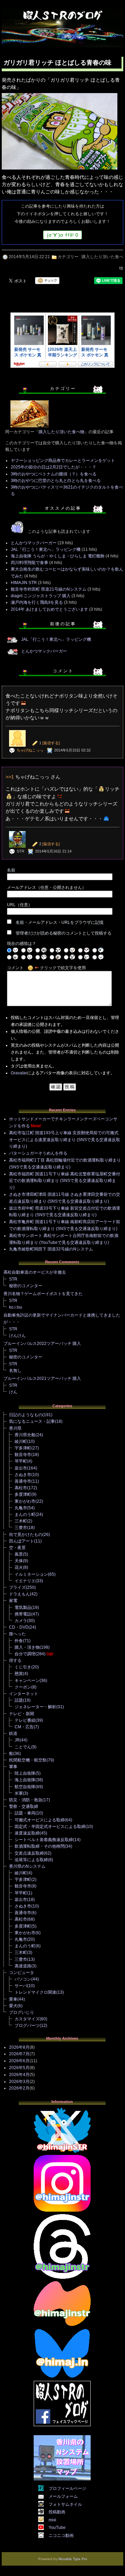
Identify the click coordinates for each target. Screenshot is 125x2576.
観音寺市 (23, 1455)
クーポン (23, 1687)
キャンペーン (27, 1681)
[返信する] (51, 743)
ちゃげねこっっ (30, 750)
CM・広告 (24, 1727)
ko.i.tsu (16, 1307)
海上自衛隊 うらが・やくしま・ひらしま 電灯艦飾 (58, 556)
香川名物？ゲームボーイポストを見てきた (43, 1294)
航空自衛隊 (25, 1787)
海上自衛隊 (25, 1780)
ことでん (23, 1747)
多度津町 (23, 1494)
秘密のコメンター (26, 1286)
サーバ (21, 1986)
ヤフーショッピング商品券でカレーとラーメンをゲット (63, 461)
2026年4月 (19, 2075)
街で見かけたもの (26, 1535)
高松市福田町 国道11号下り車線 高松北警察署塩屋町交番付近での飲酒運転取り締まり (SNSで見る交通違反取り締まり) (65, 1181)
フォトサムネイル (65, 2504)
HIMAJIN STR (24, 583)
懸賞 (19, 1674)
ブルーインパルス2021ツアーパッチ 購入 (42, 1378)
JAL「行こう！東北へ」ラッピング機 (46, 549)
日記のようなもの (26, 1415)
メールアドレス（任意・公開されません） (47, 888)
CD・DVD (19, 1627)
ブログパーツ (27, 2026)
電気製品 (23, 1608)
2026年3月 (19, 2082)
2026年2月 (19, 2088)
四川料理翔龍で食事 (30, 563)
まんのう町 (25, 1514)
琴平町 (21, 1461)
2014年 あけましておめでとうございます (49, 609)
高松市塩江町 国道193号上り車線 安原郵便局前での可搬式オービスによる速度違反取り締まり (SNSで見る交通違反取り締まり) (65, 1140)
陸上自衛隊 (25, 1773)
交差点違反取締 (29, 1853)
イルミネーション (31, 1574)
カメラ (21, 1621)
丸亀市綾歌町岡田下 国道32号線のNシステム (51, 1249)
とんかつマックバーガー (34, 543)
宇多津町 (23, 1448)
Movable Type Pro (73, 2559)
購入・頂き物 (27, 1647)
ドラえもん (19, 1594)
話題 (19, 1700)
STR (13, 1279)
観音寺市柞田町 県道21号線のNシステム (49, 589)
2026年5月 (19, 2068)
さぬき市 (23, 1475)
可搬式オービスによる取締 (40, 1820)
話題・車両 (25, 1813)
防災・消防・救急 (26, 1800)
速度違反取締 (27, 1833)
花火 (19, 1567)
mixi (52, 2520)
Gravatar (19, 1073)
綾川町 (21, 1441)
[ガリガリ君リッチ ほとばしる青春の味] (60, 170)
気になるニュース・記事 (32, 1421)
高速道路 (23, 1966)
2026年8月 (19, 2047)
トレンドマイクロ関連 (35, 1992)
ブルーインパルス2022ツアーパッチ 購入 (42, 1344)
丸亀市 (21, 1508)
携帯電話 (23, 1614)
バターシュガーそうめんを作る (38, 1153)
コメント (15, 968)
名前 (11, 870)
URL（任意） (20, 905)
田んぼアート (22, 1541)
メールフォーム (63, 2496)
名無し (15, 1371)
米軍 (19, 1793)
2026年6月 (19, 2061)
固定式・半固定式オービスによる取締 (50, 1827)
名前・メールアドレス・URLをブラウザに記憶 (60, 922)
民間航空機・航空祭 (28, 1760)
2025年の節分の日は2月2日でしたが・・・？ (53, 467)
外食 (19, 1641)
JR (17, 1740)
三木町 (21, 1521)
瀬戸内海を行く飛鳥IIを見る (37, 602)
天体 (19, 1561)
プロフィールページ (67, 2488)
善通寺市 (23, 1481)
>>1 (10, 777)
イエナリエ (25, 1581)
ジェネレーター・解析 (35, 1707)
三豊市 (21, 1528)
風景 (19, 1554)
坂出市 (21, 1468)
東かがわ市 (25, 1501)
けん (13, 1392)
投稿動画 (57, 2512)
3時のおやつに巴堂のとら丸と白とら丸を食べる (56, 481)
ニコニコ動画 (61, 2536)
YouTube (57, 2528)
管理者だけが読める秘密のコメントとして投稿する (64, 933)
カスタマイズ (27, 2019)
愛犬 (13, 2006)
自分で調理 (25, 1654)
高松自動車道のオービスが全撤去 (35, 1272)
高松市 (21, 1488)
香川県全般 (25, 1435)
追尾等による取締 (31, 1860)
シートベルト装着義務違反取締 (44, 1840)
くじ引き (23, 1667)
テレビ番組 (25, 1720)
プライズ (17, 1587)
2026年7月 (19, 2054)
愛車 (13, 1999)
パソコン (23, 1979)
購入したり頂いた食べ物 (61, 432)
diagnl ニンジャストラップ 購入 (41, 596)
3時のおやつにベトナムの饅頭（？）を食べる (54, 474)
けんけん (17, 1336)
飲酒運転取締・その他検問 (40, 1846)
